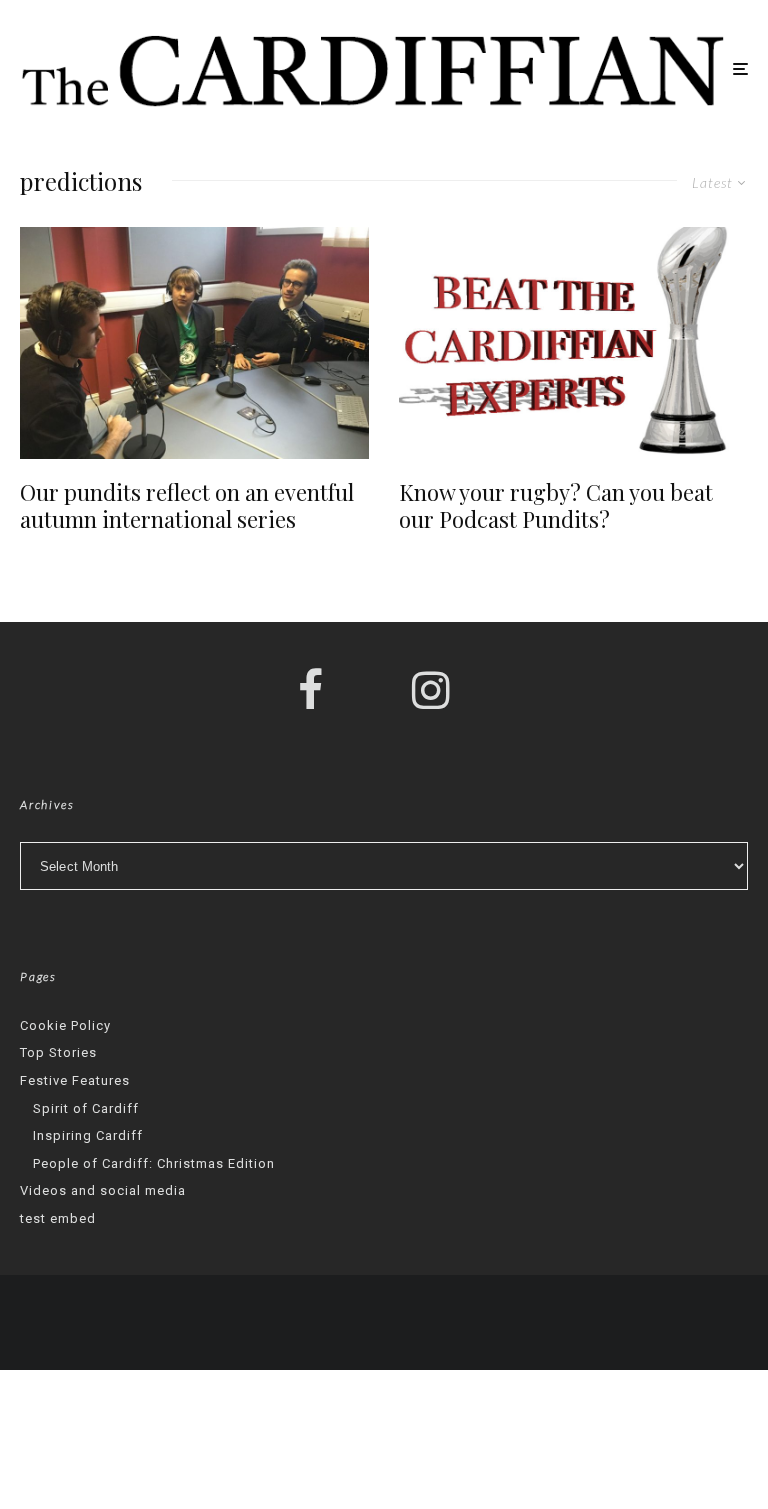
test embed (58, 1218)
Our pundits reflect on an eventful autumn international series (187, 505)
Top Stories (58, 1052)
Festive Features (75, 1080)
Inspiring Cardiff (88, 1135)
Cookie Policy (65, 1025)
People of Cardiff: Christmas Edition (154, 1163)
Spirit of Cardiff (86, 1108)
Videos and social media (103, 1190)
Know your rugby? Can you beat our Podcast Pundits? (556, 505)
